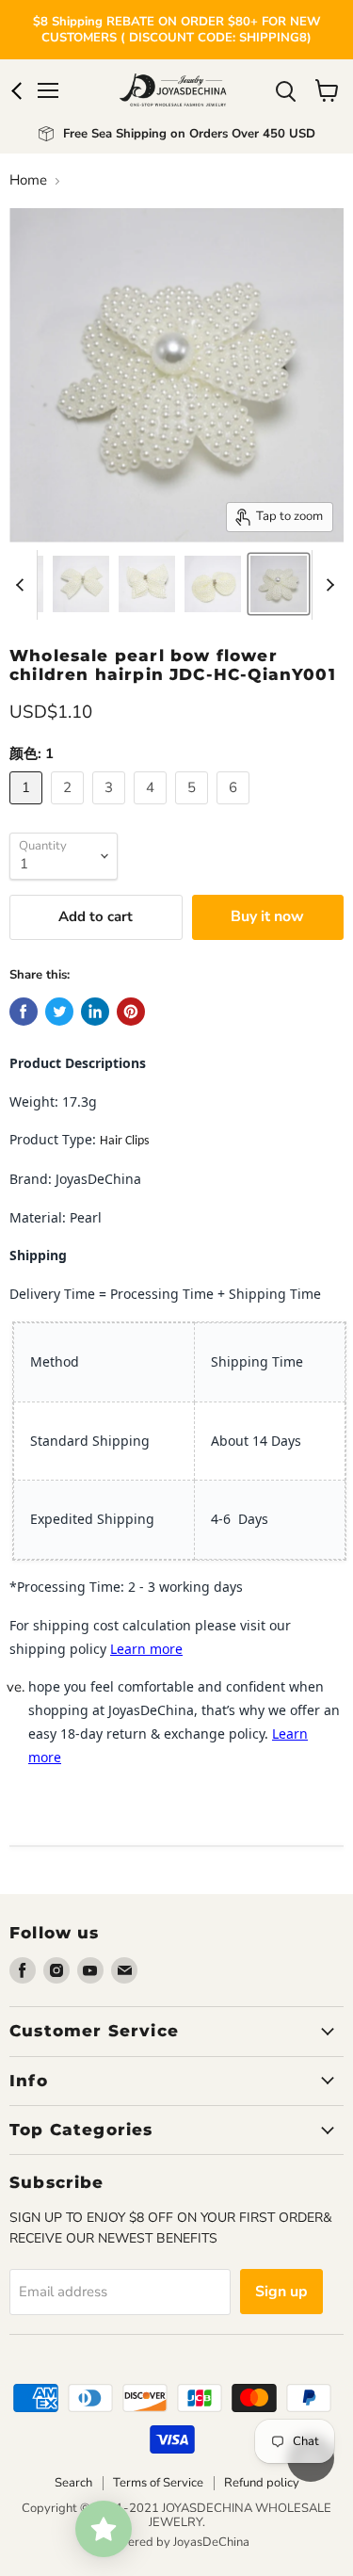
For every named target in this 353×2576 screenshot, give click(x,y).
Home (28, 180)
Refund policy (262, 2483)
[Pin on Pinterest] (131, 1012)
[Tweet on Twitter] (59, 1012)
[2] (70, 809)
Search (73, 2483)
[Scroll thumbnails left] (23, 585)
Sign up (281, 2292)
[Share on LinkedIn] (95, 1012)
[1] (28, 809)
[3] (111, 809)
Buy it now (267, 916)
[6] (235, 809)
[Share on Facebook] (24, 1012)
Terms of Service (158, 2483)
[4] (152, 809)
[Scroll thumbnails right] (327, 585)
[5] (194, 809)
